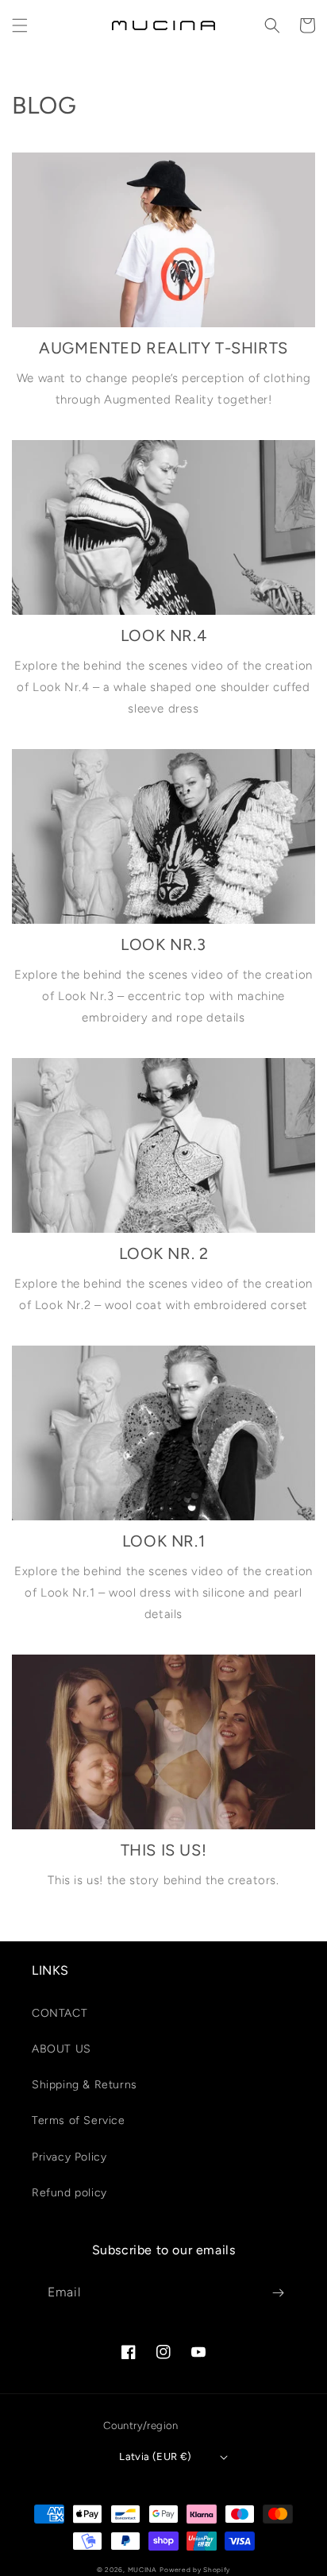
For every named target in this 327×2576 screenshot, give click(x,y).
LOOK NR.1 (163, 1541)
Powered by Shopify (195, 2570)
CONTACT (60, 2013)
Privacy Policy (69, 2157)
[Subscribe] (278, 2293)
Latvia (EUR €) (156, 2456)
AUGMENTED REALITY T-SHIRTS (163, 348)
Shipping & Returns (85, 2085)
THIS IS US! (164, 1850)
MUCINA (142, 2570)
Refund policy (69, 2193)
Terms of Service (79, 2120)
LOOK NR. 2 (164, 1253)
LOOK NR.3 (163, 944)
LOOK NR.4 (163, 635)
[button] (20, 25)
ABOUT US (62, 2049)
